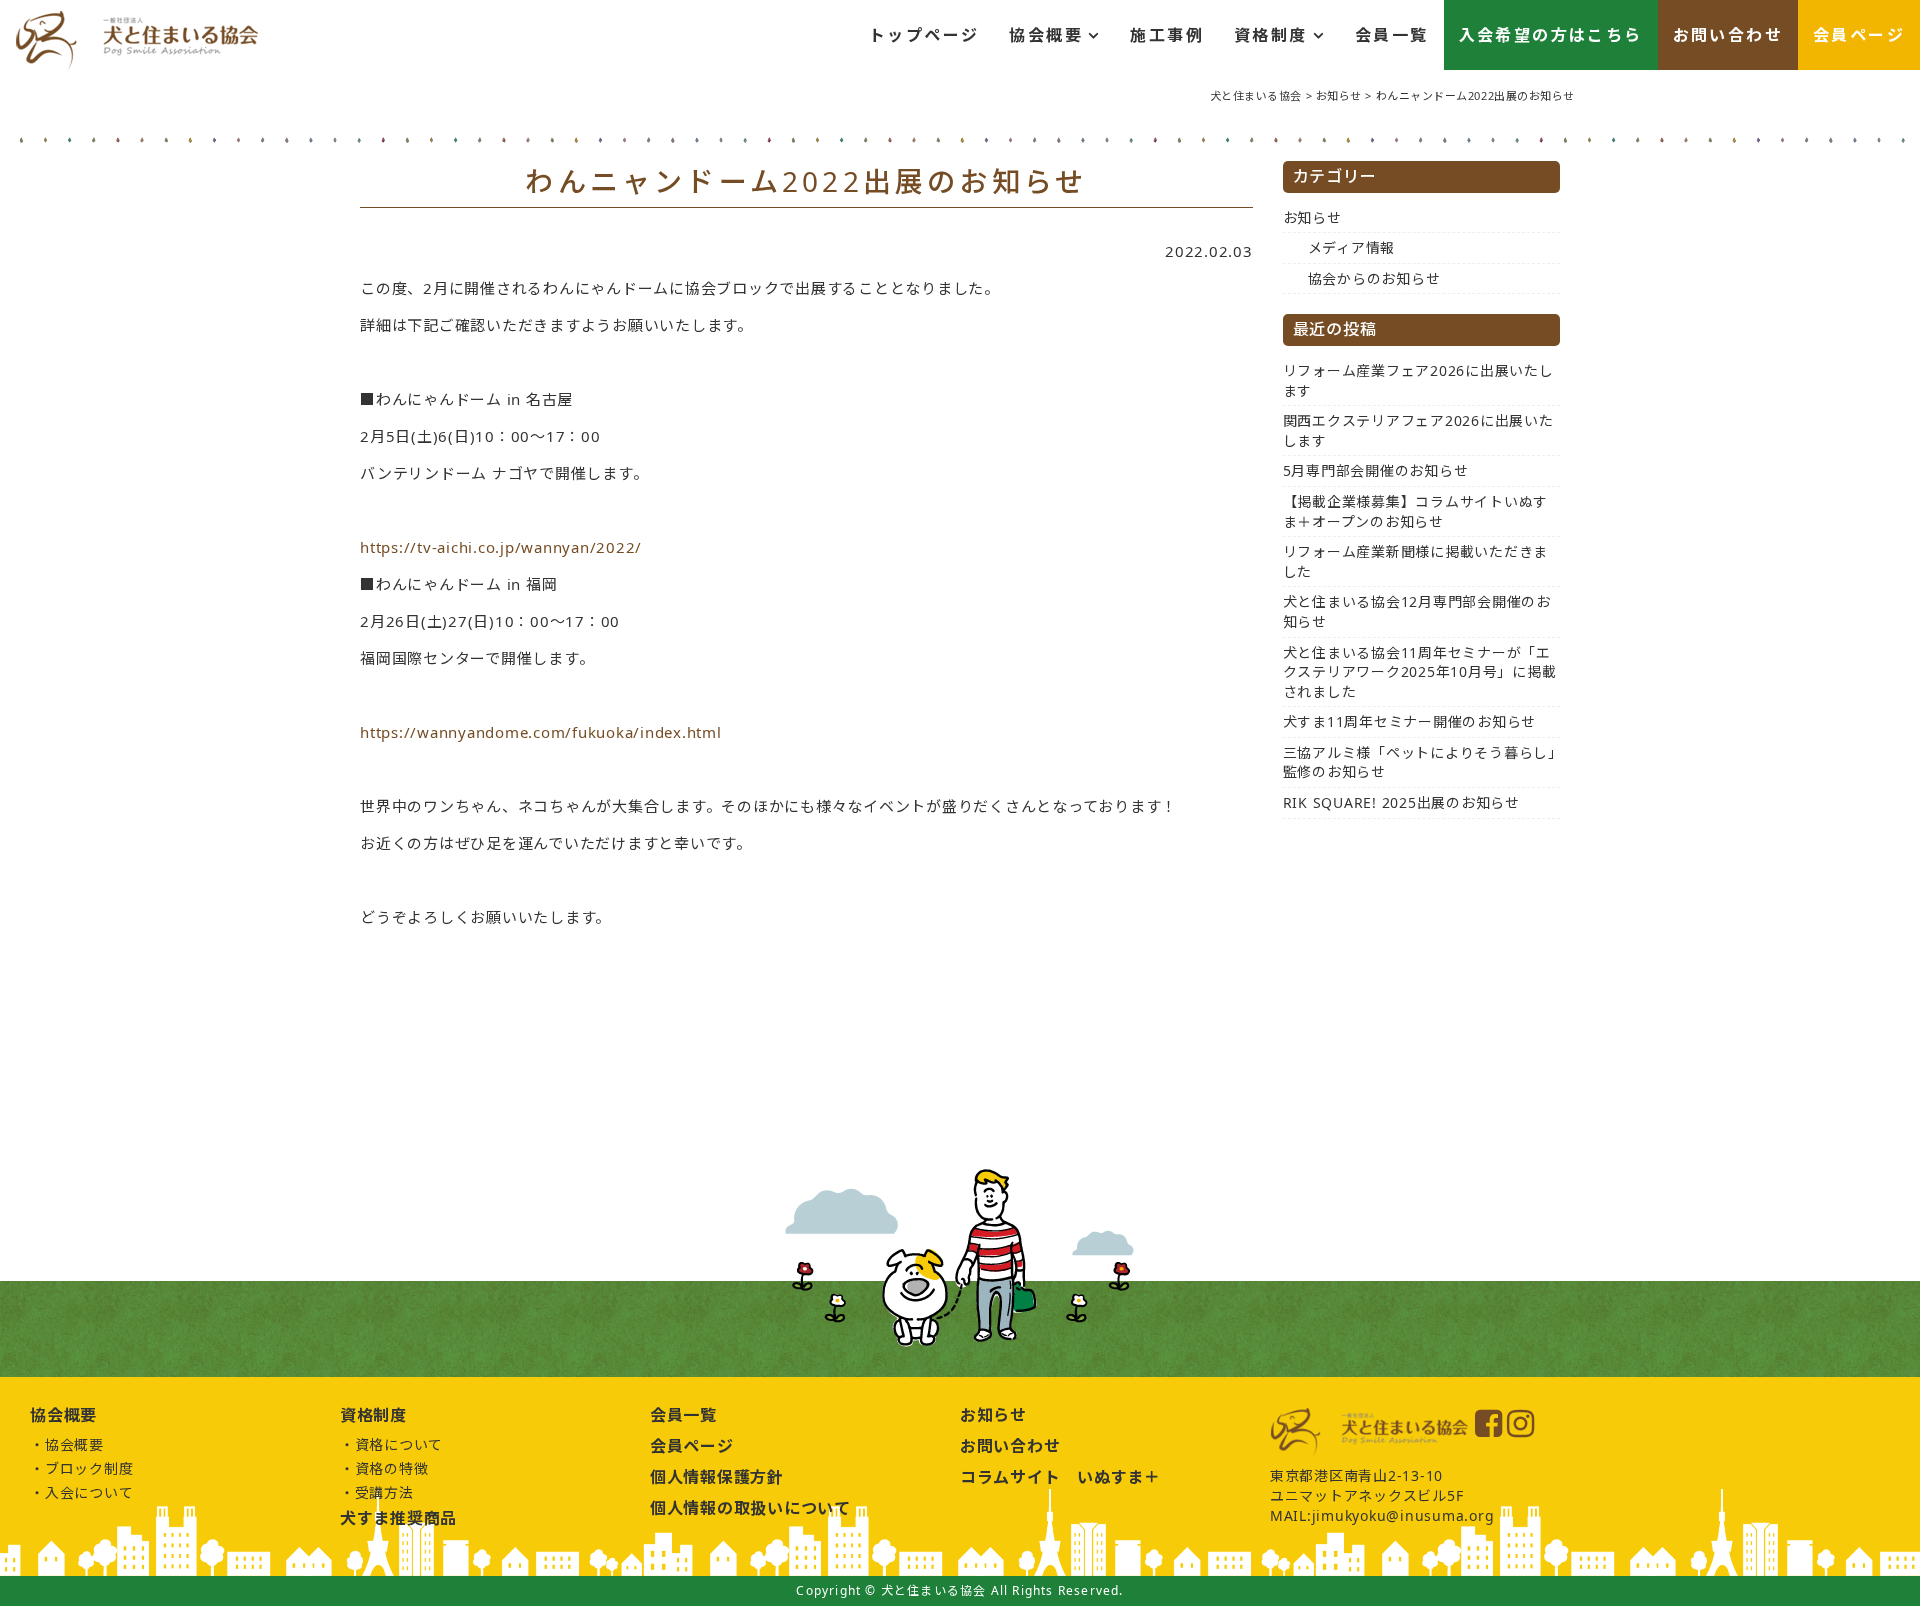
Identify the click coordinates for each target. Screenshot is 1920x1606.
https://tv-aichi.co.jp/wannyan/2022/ (501, 547)
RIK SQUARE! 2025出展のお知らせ (1401, 802)
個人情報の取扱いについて (750, 1508)
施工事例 (1167, 35)
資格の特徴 (392, 1468)
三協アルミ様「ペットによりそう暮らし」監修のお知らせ (1419, 762)
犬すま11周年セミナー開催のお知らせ (1410, 721)
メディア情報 (1352, 247)
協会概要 (1046, 35)
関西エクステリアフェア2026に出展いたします (1418, 430)
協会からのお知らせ (1374, 278)
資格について (399, 1444)
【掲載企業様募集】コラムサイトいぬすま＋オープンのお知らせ (1416, 511)
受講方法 (384, 1492)
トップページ (924, 35)
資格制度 (1271, 35)
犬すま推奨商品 (398, 1518)
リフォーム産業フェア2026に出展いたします (1418, 380)
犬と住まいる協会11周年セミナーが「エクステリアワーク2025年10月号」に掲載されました (1420, 672)
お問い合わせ (1728, 35)
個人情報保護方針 (717, 1477)
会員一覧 (1392, 35)
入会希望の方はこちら (1551, 35)
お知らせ (1312, 217)
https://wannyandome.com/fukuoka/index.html (541, 732)
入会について (89, 1492)
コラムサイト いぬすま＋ (1060, 1477)
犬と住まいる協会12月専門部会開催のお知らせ (1417, 611)
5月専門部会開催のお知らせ (1376, 470)
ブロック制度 (89, 1468)
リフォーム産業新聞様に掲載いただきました (1416, 561)
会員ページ (1859, 35)
